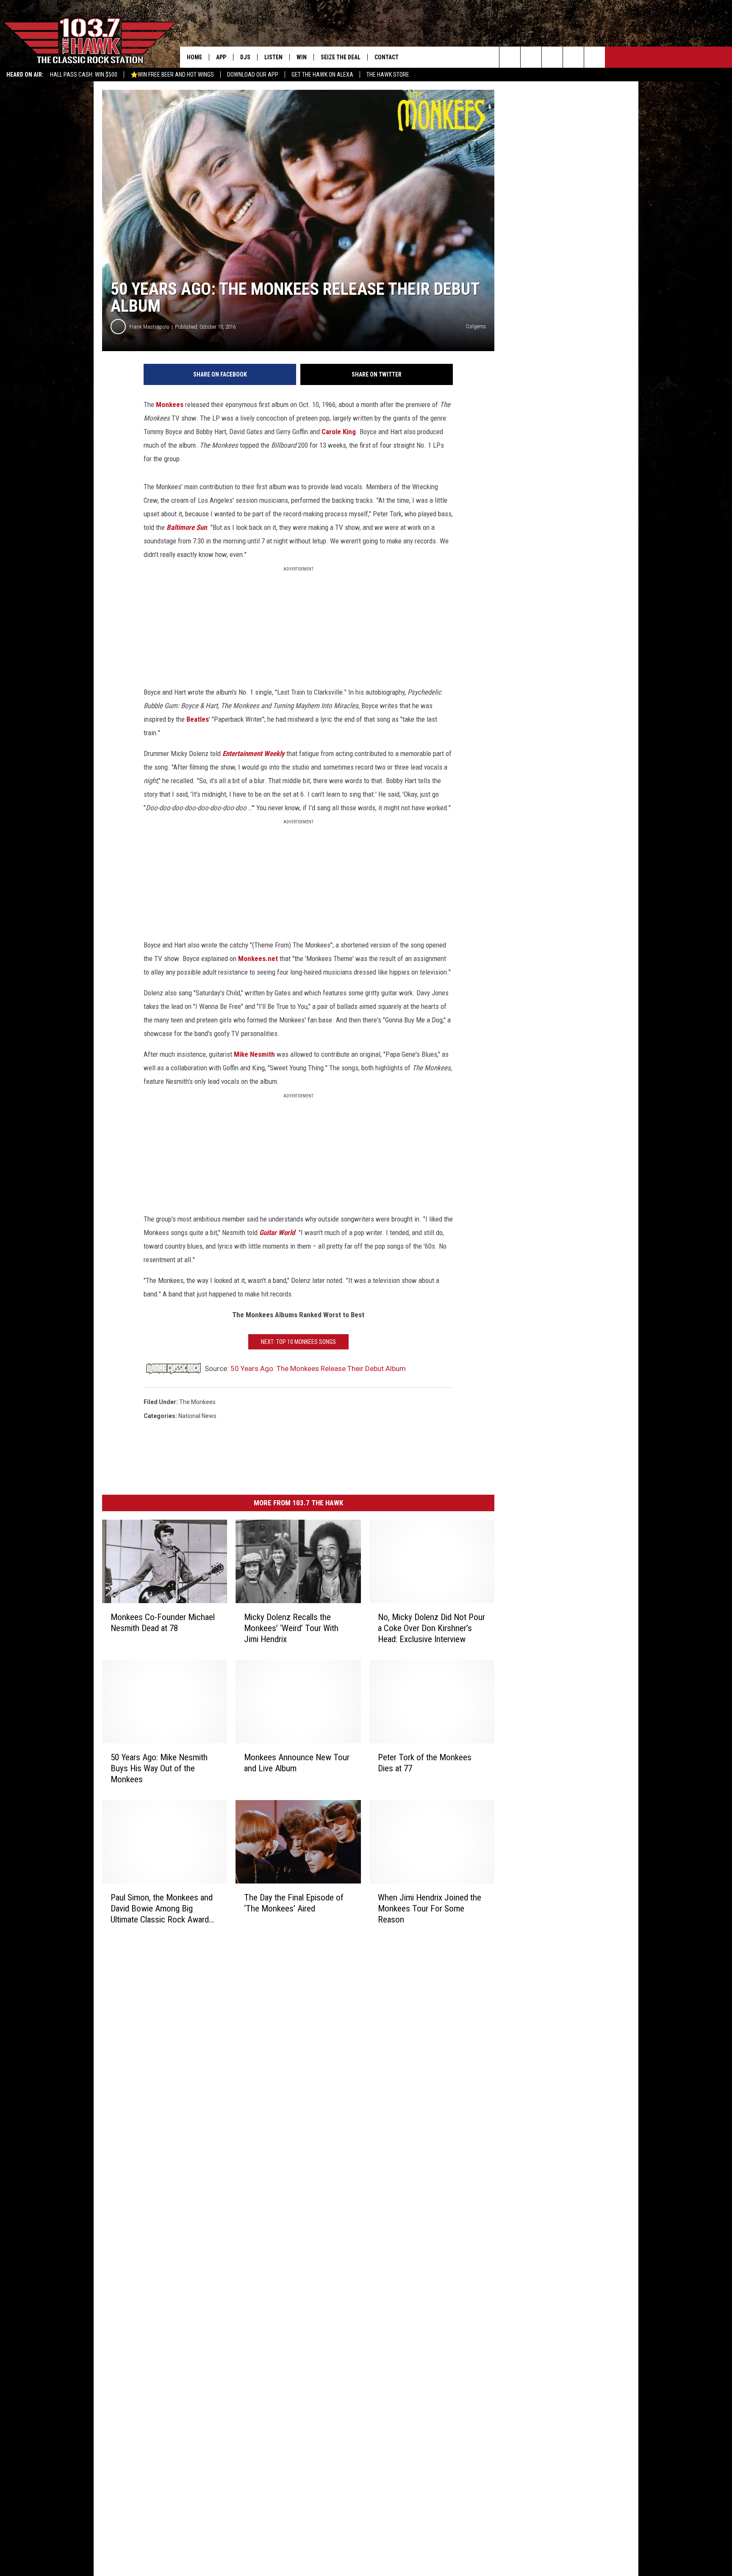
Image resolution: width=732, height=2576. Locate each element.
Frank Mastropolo (149, 327)
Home (194, 57)
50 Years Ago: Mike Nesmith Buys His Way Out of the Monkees (159, 1768)
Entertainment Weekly (254, 753)
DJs (245, 57)
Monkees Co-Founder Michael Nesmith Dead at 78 (163, 1623)
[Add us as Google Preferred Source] (531, 57)
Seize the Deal (341, 57)
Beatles (198, 719)
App (221, 57)
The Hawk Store (388, 75)
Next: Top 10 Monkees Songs (298, 1342)
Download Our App (253, 75)
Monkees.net (258, 958)
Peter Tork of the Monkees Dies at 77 (425, 1763)
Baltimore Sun (187, 527)
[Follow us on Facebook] (552, 57)
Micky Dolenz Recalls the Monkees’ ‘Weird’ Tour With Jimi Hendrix (291, 1628)
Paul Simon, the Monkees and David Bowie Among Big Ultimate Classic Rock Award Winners (162, 1908)
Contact (387, 57)
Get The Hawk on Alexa (322, 75)
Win (302, 57)
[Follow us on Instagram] (573, 57)
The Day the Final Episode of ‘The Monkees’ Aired (294, 1903)
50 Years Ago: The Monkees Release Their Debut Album (318, 1368)
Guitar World (277, 1233)
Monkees (170, 404)
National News (197, 1416)
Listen (273, 57)
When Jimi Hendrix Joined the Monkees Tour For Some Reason (430, 1908)
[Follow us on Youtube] (595, 57)
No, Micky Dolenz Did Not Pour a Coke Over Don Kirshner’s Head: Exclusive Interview (431, 1628)
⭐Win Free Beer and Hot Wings (172, 75)
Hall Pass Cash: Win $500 (84, 75)
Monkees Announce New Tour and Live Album (297, 1763)
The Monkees (197, 1402)
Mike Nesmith (254, 1054)
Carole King (339, 432)
